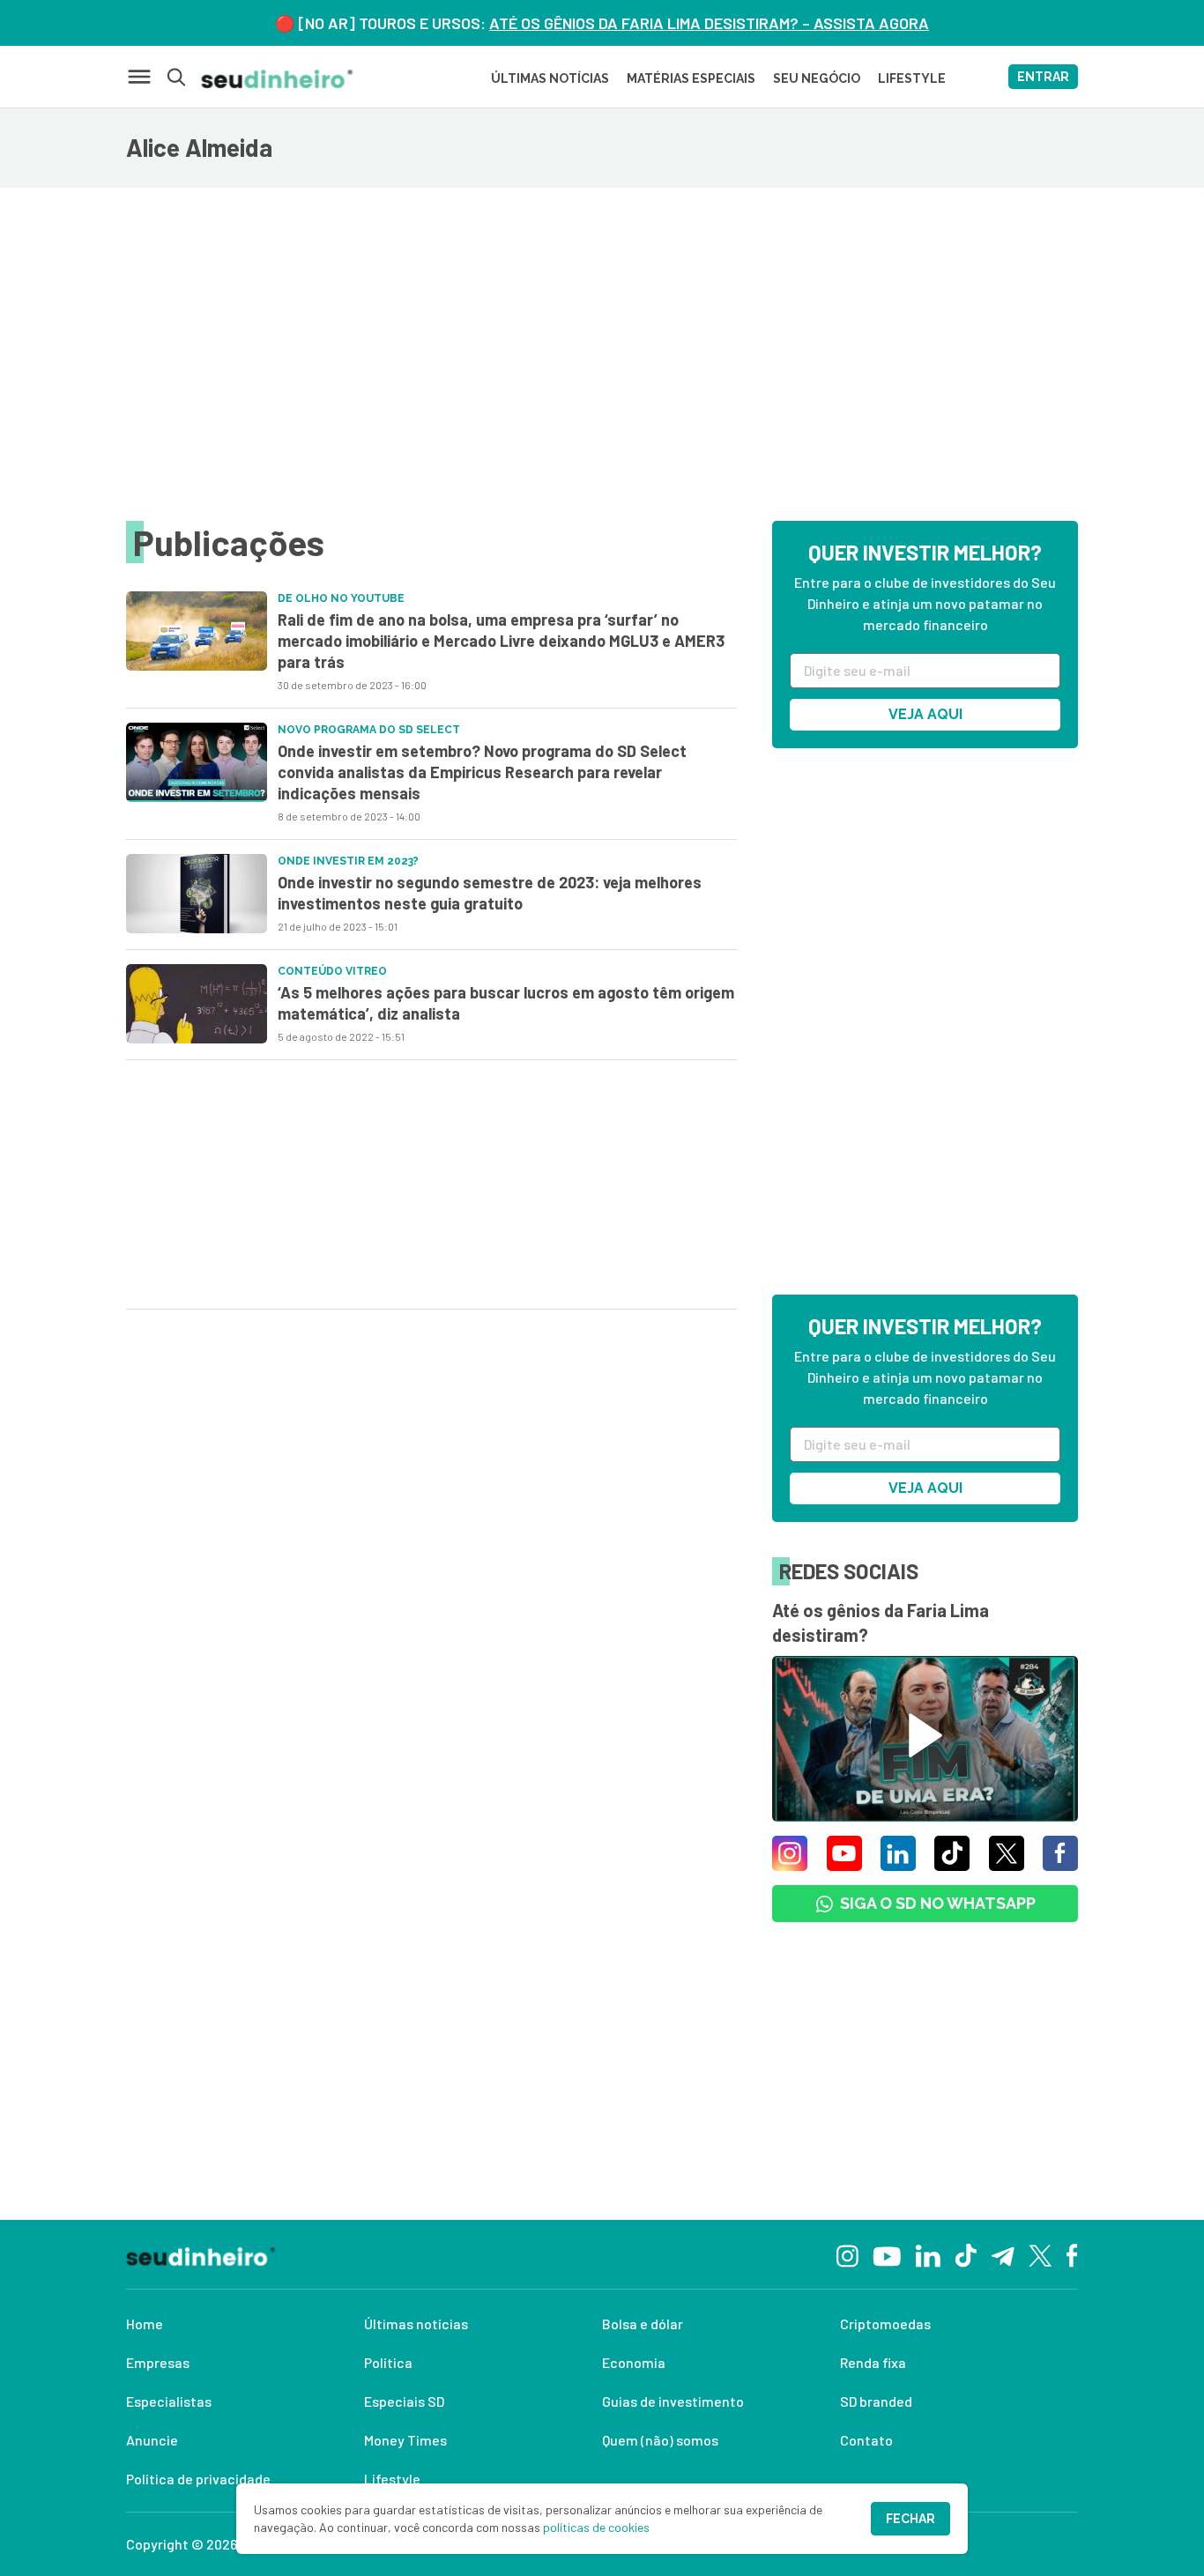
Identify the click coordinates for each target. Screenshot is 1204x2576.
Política (388, 2362)
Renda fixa (873, 2362)
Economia (634, 2362)
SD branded (876, 2401)
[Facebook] (1072, 2254)
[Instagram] (847, 2254)
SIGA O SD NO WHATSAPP (938, 1903)
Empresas (158, 2362)
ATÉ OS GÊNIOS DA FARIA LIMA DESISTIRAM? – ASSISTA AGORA (709, 23)
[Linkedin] (928, 2254)
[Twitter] (1040, 2255)
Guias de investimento (673, 2401)
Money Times (405, 2440)
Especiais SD (404, 2401)
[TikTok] (966, 2254)
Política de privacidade (198, 2479)
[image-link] (197, 631)
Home (145, 2324)
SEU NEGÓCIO (817, 78)
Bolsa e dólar (643, 2324)
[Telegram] (1003, 2254)
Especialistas (169, 2401)
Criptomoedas (885, 2324)
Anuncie (152, 2440)
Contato (866, 2440)
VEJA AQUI (925, 714)
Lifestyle (392, 2479)
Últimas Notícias (550, 78)
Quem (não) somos (660, 2440)
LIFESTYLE (912, 78)
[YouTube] (887, 2254)
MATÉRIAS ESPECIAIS (691, 78)
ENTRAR (1043, 77)
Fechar (910, 2519)
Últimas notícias (416, 2324)
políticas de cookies (596, 2527)
